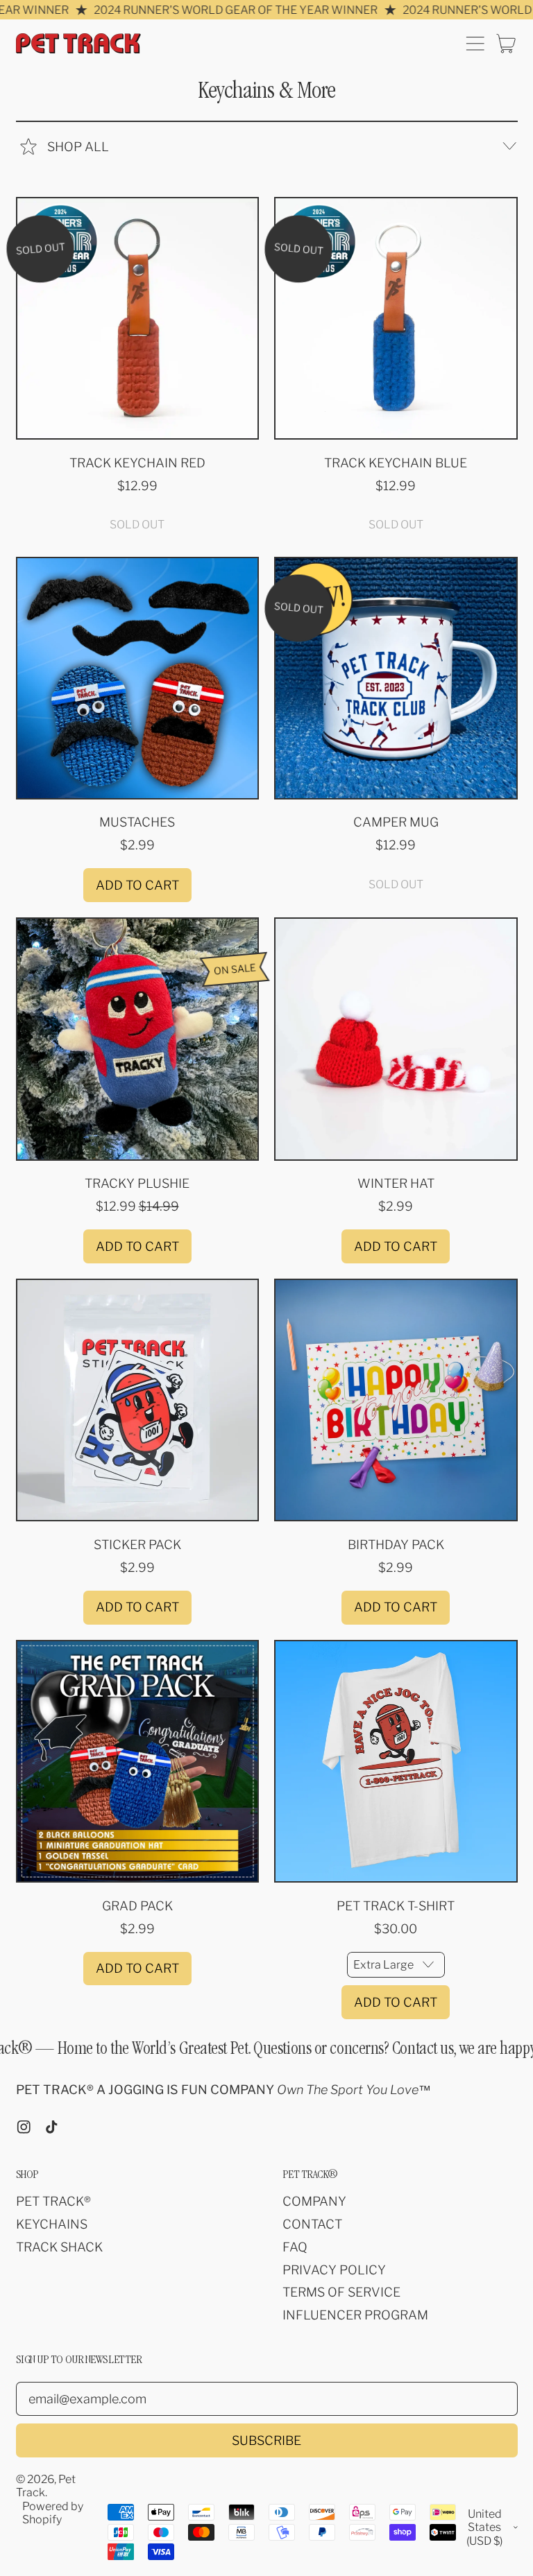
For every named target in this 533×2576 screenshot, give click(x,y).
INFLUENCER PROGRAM (355, 2315)
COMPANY (314, 2201)
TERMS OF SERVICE (341, 2292)
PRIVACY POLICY (334, 2270)
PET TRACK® (53, 2201)
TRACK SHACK (59, 2247)
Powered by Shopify (53, 2513)
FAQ (295, 2247)
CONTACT (312, 2224)
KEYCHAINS (52, 2224)
